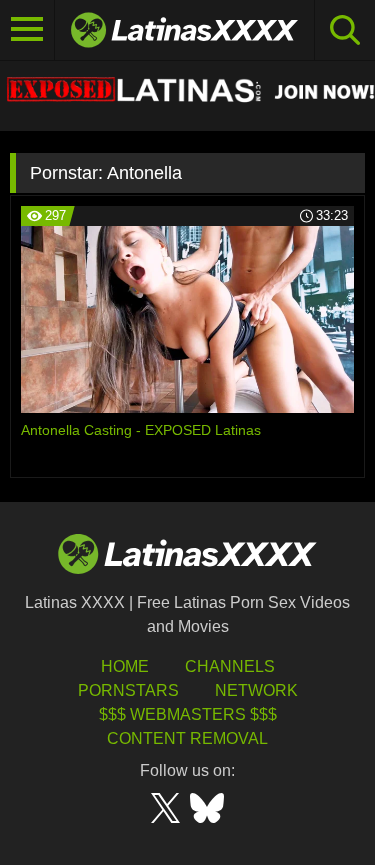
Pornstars (128, 690)
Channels (230, 666)
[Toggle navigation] (27, 30)
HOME (125, 666)
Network (256, 690)
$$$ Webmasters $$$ (188, 714)
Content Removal (187, 738)
